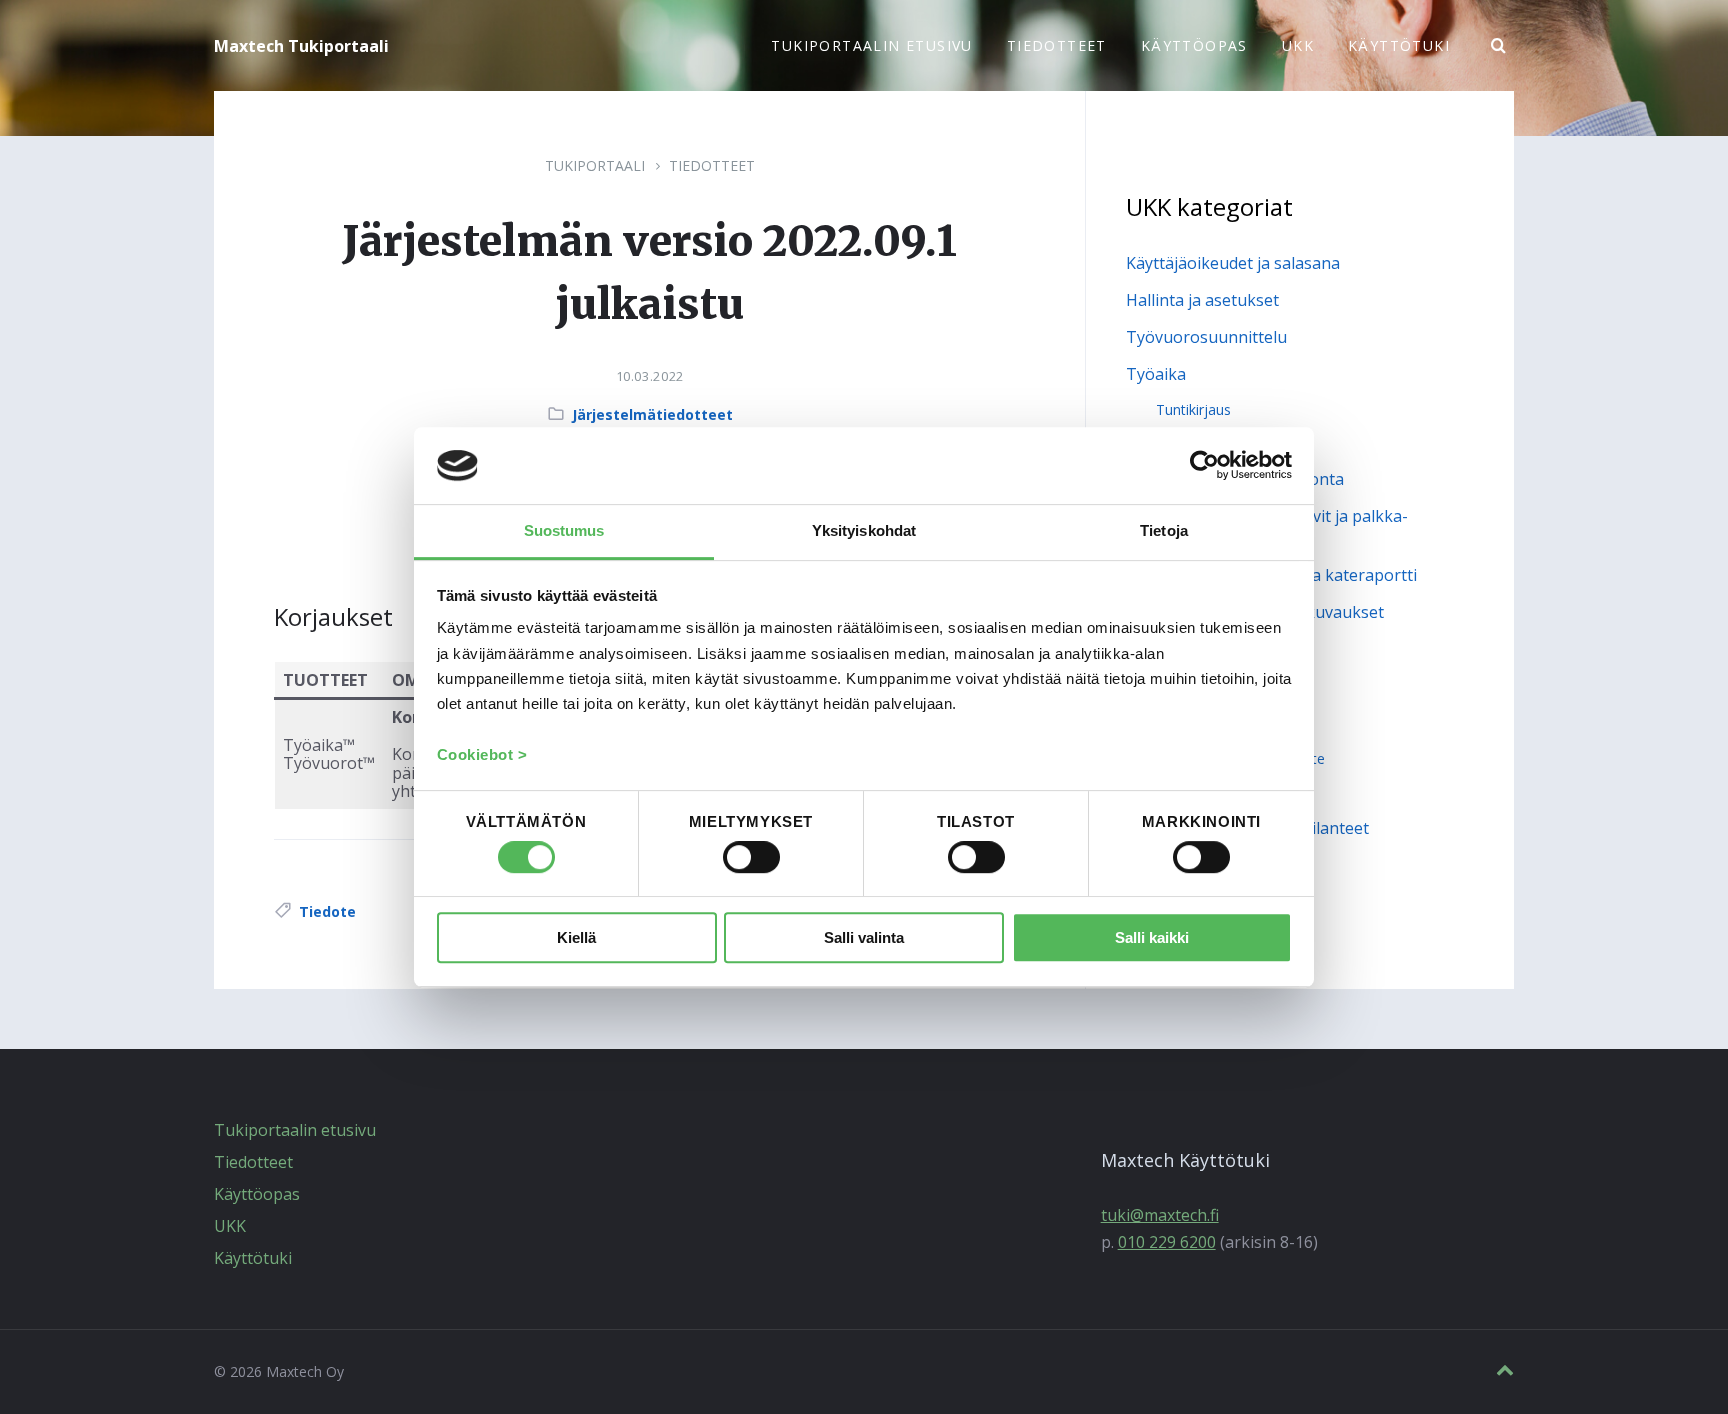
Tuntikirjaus (1193, 409)
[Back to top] (1505, 1370)
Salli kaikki (1152, 937)
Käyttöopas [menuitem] (1194, 45)
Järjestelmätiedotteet (652, 414)
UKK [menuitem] (1298, 45)
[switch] (751, 858)
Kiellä (576, 937)
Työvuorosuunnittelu (1206, 337)
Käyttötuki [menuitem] (1399, 45)
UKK (230, 1226)
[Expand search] (1499, 46)
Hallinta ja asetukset (1202, 300)
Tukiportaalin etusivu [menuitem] (871, 45)
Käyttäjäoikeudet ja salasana (1233, 263)
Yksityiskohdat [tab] (864, 530)
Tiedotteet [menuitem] (1057, 45)
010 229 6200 (1167, 1242)
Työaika (1156, 374)
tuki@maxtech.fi (1160, 1215)
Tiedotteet (712, 165)
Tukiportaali (595, 165)
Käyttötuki (253, 1258)
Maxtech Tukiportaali (301, 46)
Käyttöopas (257, 1194)
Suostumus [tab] (564, 530)
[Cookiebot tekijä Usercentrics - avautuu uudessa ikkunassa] (1204, 466)
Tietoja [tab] (1164, 530)
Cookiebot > (482, 754)
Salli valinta (864, 937)
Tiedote (327, 911)
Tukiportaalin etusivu (295, 1130)
